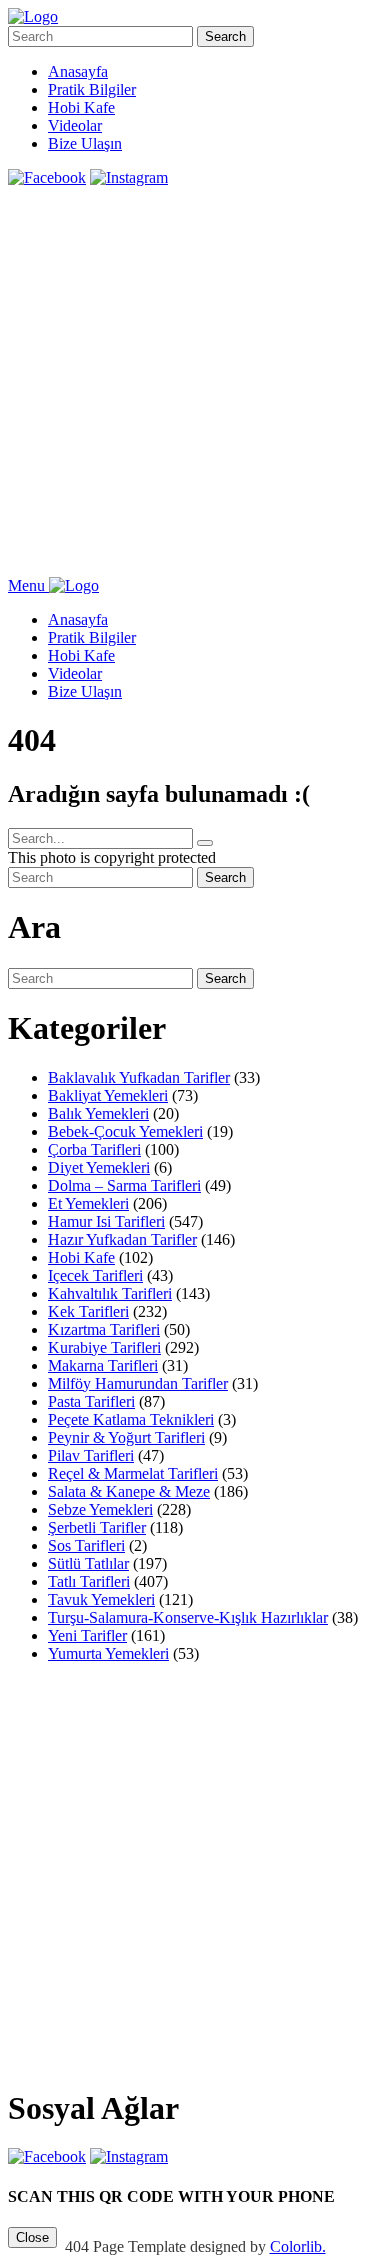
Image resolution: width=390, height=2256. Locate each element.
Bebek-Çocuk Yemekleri (125, 1131)
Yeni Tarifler (87, 1635)
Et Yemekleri (88, 1203)
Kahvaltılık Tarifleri (110, 1293)
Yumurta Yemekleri (108, 1653)
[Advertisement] (195, 382)
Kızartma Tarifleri (104, 1329)
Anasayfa (78, 71)
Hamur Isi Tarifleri (106, 1221)
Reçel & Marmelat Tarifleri (133, 1473)
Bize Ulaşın (85, 143)
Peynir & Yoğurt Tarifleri (126, 1437)
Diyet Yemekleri (99, 1167)
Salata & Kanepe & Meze (129, 1491)
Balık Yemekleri (98, 1113)
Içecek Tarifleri (95, 1275)
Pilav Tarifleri (91, 1455)
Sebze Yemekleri (100, 1509)
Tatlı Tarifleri (89, 1581)
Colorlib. (298, 2246)
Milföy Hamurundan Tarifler (138, 1383)
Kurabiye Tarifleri (104, 1347)
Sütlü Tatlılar (88, 1563)
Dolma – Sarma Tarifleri (124, 1185)
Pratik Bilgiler (92, 89)
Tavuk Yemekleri (101, 1599)
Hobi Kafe (81, 107)
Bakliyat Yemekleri (108, 1095)
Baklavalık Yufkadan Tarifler (139, 1077)
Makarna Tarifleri (103, 1365)
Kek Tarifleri (88, 1311)
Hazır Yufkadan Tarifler (122, 1239)
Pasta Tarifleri (91, 1401)
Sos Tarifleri (86, 1545)
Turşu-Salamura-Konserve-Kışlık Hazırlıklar (188, 1617)
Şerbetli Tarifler (97, 1527)
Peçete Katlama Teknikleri (131, 1419)
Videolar (75, 125)
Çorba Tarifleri (94, 1149)
